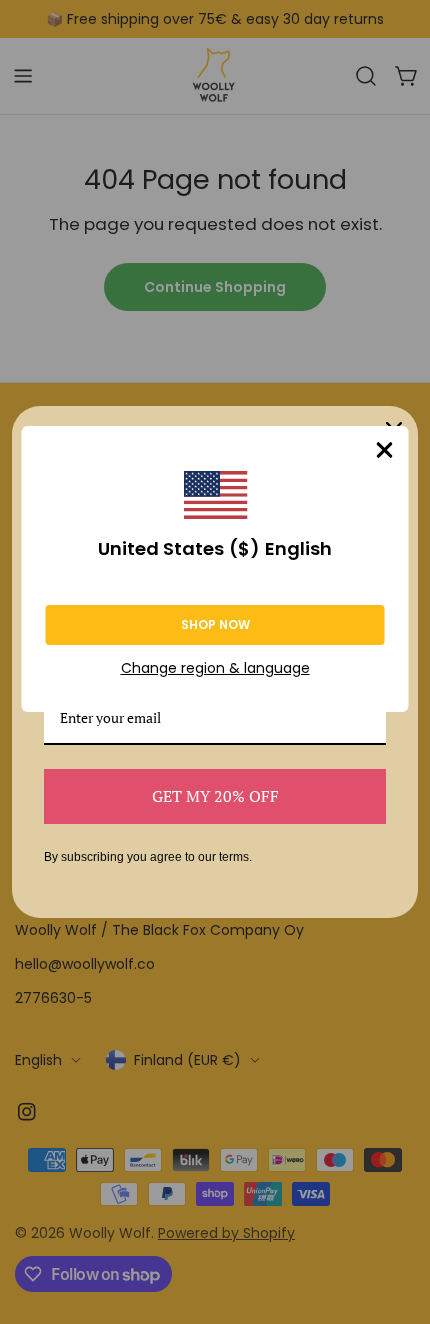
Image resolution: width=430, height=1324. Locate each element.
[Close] (385, 450)
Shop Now (215, 624)
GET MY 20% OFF (215, 796)
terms (234, 857)
